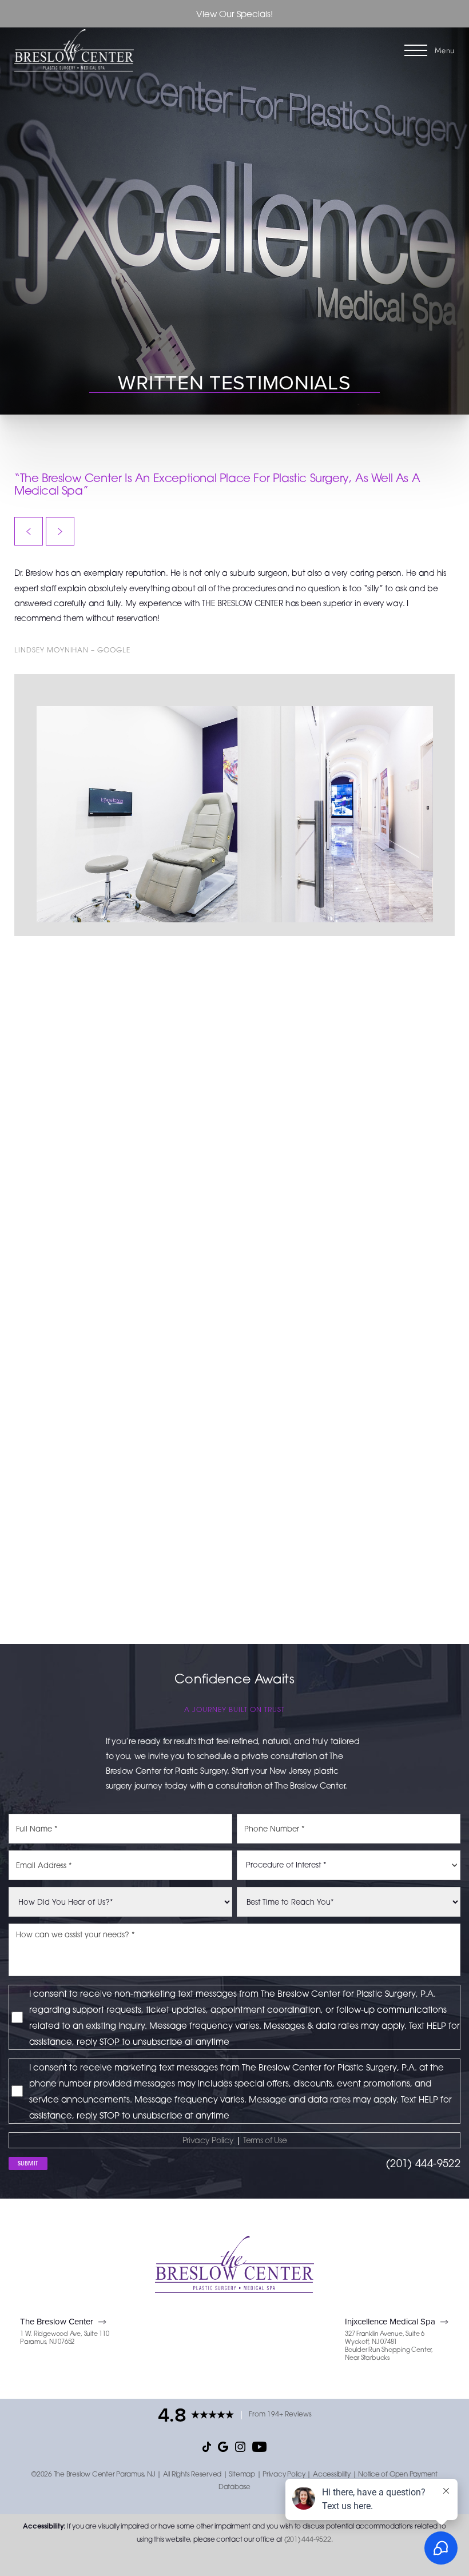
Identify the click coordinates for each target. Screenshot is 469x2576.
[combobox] (349, 1865)
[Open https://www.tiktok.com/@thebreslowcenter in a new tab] (207, 2446)
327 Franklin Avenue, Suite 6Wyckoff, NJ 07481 (385, 2338)
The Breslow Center (57, 2321)
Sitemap (242, 2474)
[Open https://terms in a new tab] (242, 2140)
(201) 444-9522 (423, 2163)
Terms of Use (265, 2140)
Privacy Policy (208, 2140)
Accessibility (332, 2474)
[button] (416, 50)
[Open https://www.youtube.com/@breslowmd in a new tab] (259, 2446)
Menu (445, 50)
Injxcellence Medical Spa (390, 2321)
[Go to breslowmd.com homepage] (124, 51)
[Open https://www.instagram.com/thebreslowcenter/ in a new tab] (240, 2446)
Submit (28, 2163)
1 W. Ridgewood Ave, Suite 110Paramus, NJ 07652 (65, 2338)
